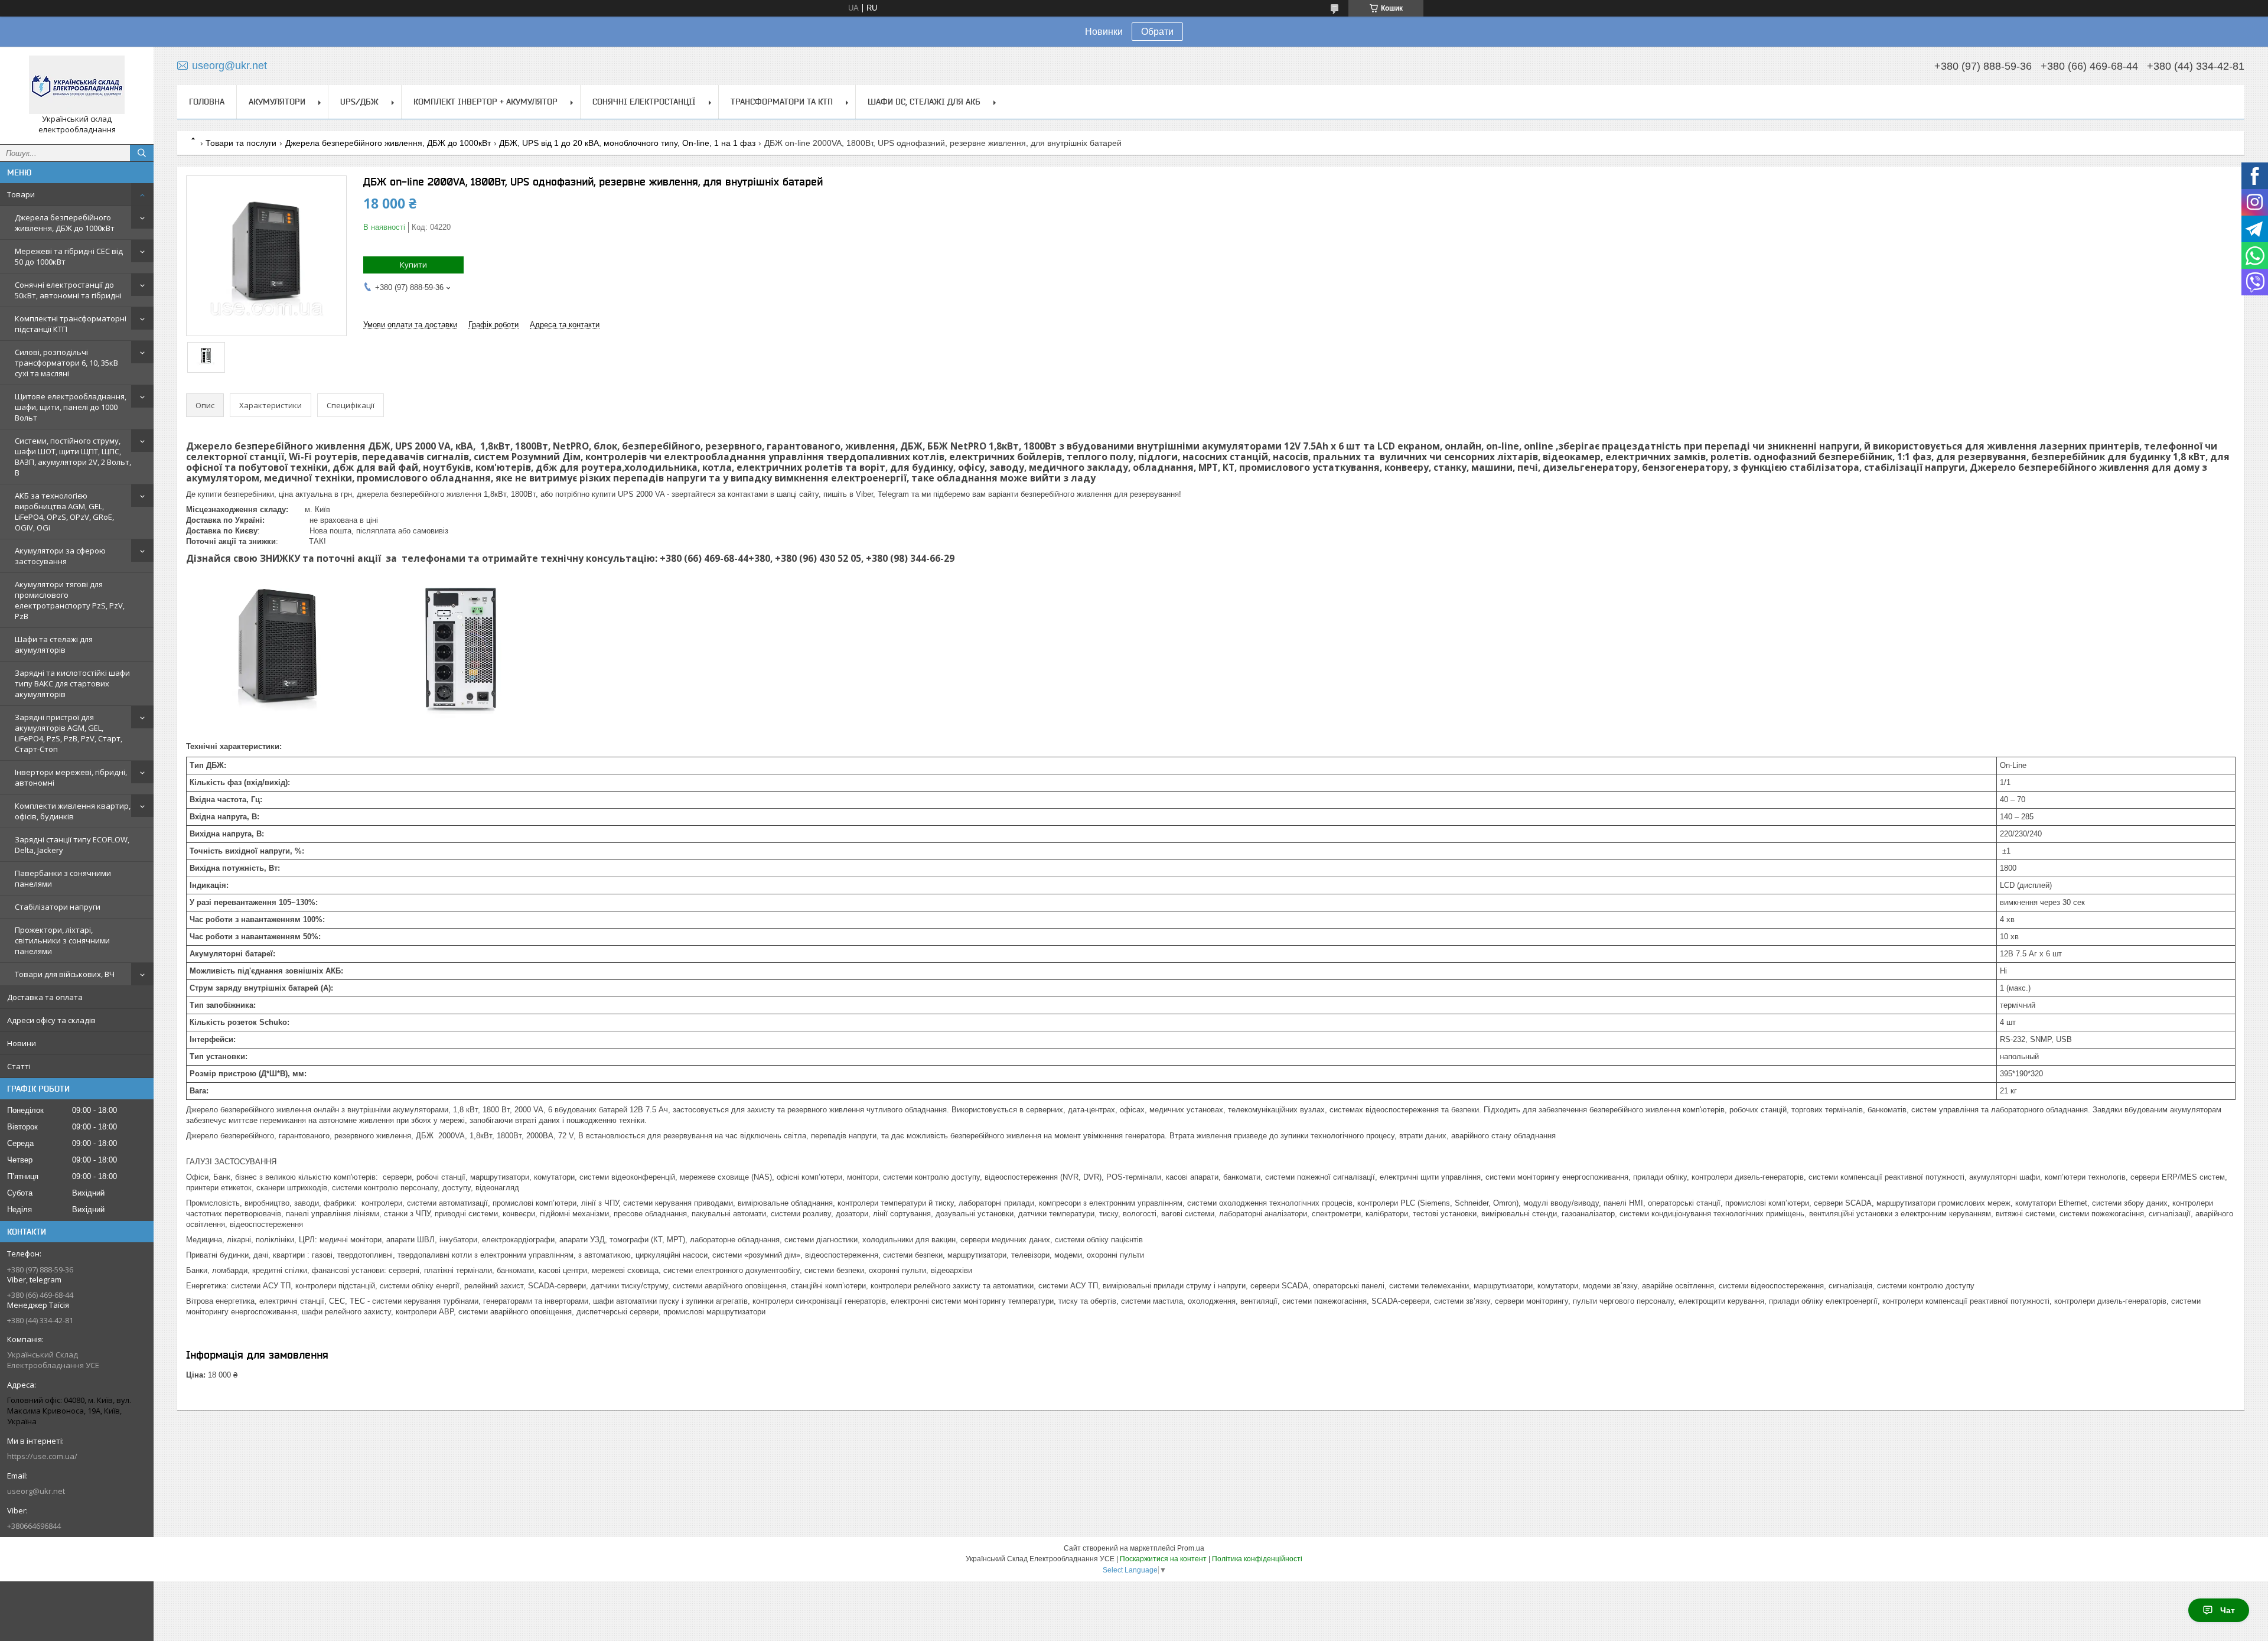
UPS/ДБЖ (359, 102)
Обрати (1157, 32)
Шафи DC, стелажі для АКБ (924, 102)
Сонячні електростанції (644, 102)
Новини (22, 1043)
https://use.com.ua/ (42, 1456)
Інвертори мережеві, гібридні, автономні (71, 777)
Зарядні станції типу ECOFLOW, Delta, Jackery (72, 845)
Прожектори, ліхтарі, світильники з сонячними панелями (62, 940)
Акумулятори (277, 102)
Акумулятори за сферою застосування (60, 556)
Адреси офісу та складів (51, 1020)
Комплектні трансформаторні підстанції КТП (71, 324)
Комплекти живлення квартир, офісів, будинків (73, 811)
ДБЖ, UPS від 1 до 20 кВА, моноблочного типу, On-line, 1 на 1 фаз (627, 143)
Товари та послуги (241, 143)
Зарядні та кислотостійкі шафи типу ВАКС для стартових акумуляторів (72, 683)
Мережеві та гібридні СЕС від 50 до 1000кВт (69, 256)
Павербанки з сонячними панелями (63, 878)
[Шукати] (142, 153)
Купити (413, 265)
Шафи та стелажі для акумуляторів (54, 644)
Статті (19, 1066)
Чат (2228, 1610)
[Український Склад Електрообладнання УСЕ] (77, 85)
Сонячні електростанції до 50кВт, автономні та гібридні (68, 290)
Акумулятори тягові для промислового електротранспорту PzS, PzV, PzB (70, 600)
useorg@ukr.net (36, 1491)
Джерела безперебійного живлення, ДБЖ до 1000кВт (65, 223)
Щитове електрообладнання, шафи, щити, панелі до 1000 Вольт (71, 407)
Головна (207, 102)
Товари (21, 194)
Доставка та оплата (45, 997)
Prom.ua (1191, 1548)
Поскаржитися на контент (1163, 1559)
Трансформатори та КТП (782, 102)
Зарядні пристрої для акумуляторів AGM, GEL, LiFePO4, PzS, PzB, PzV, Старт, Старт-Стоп (69, 733)
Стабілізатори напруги (58, 907)
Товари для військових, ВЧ (65, 974)
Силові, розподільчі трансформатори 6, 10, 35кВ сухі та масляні (66, 363)
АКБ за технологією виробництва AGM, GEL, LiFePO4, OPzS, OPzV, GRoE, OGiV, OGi (64, 512)
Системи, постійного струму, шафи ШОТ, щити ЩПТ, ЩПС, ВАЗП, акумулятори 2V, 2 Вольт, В (73, 457)
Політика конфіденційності (1257, 1559)
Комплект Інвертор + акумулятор (485, 102)
